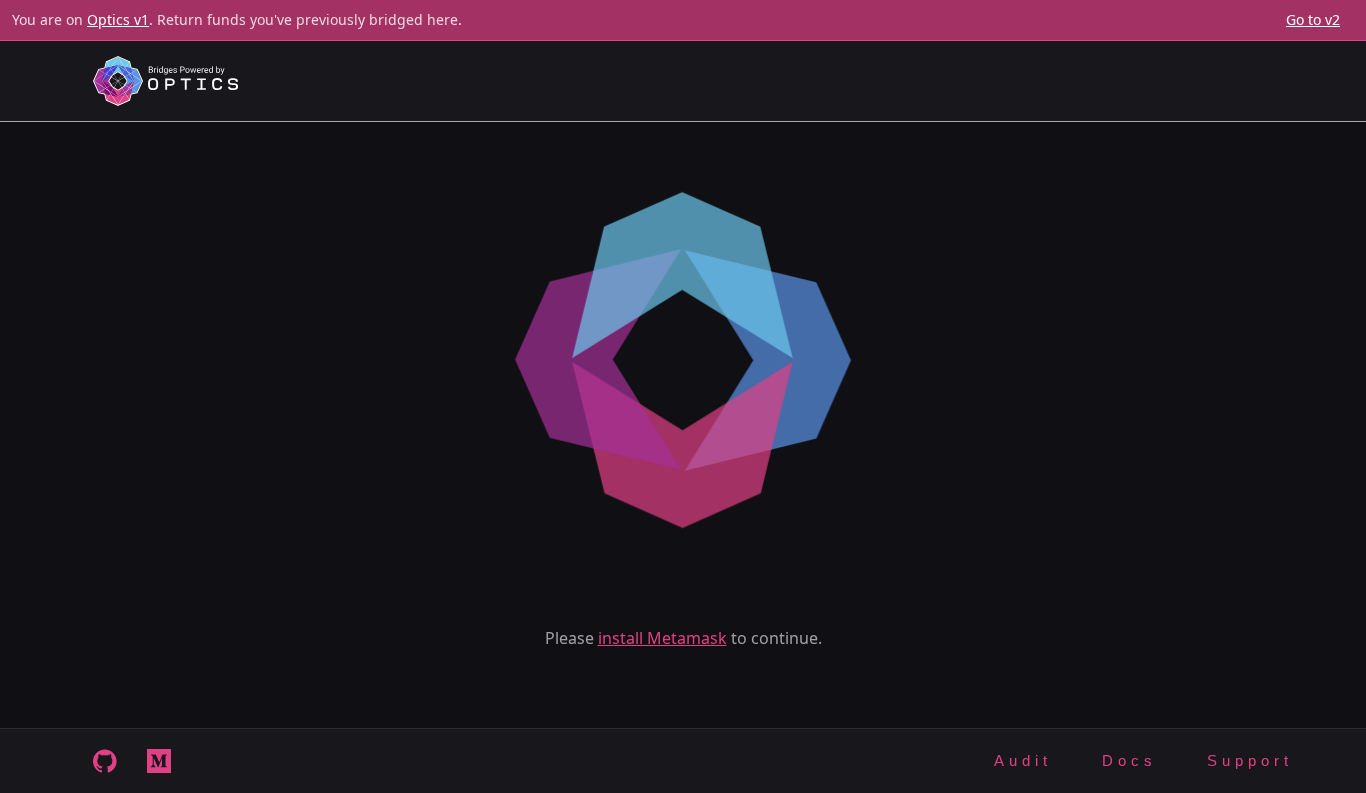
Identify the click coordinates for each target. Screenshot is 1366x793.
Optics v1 (118, 19)
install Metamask (662, 638)
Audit (1023, 760)
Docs (1129, 760)
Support (1250, 760)
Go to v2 (1313, 19)
